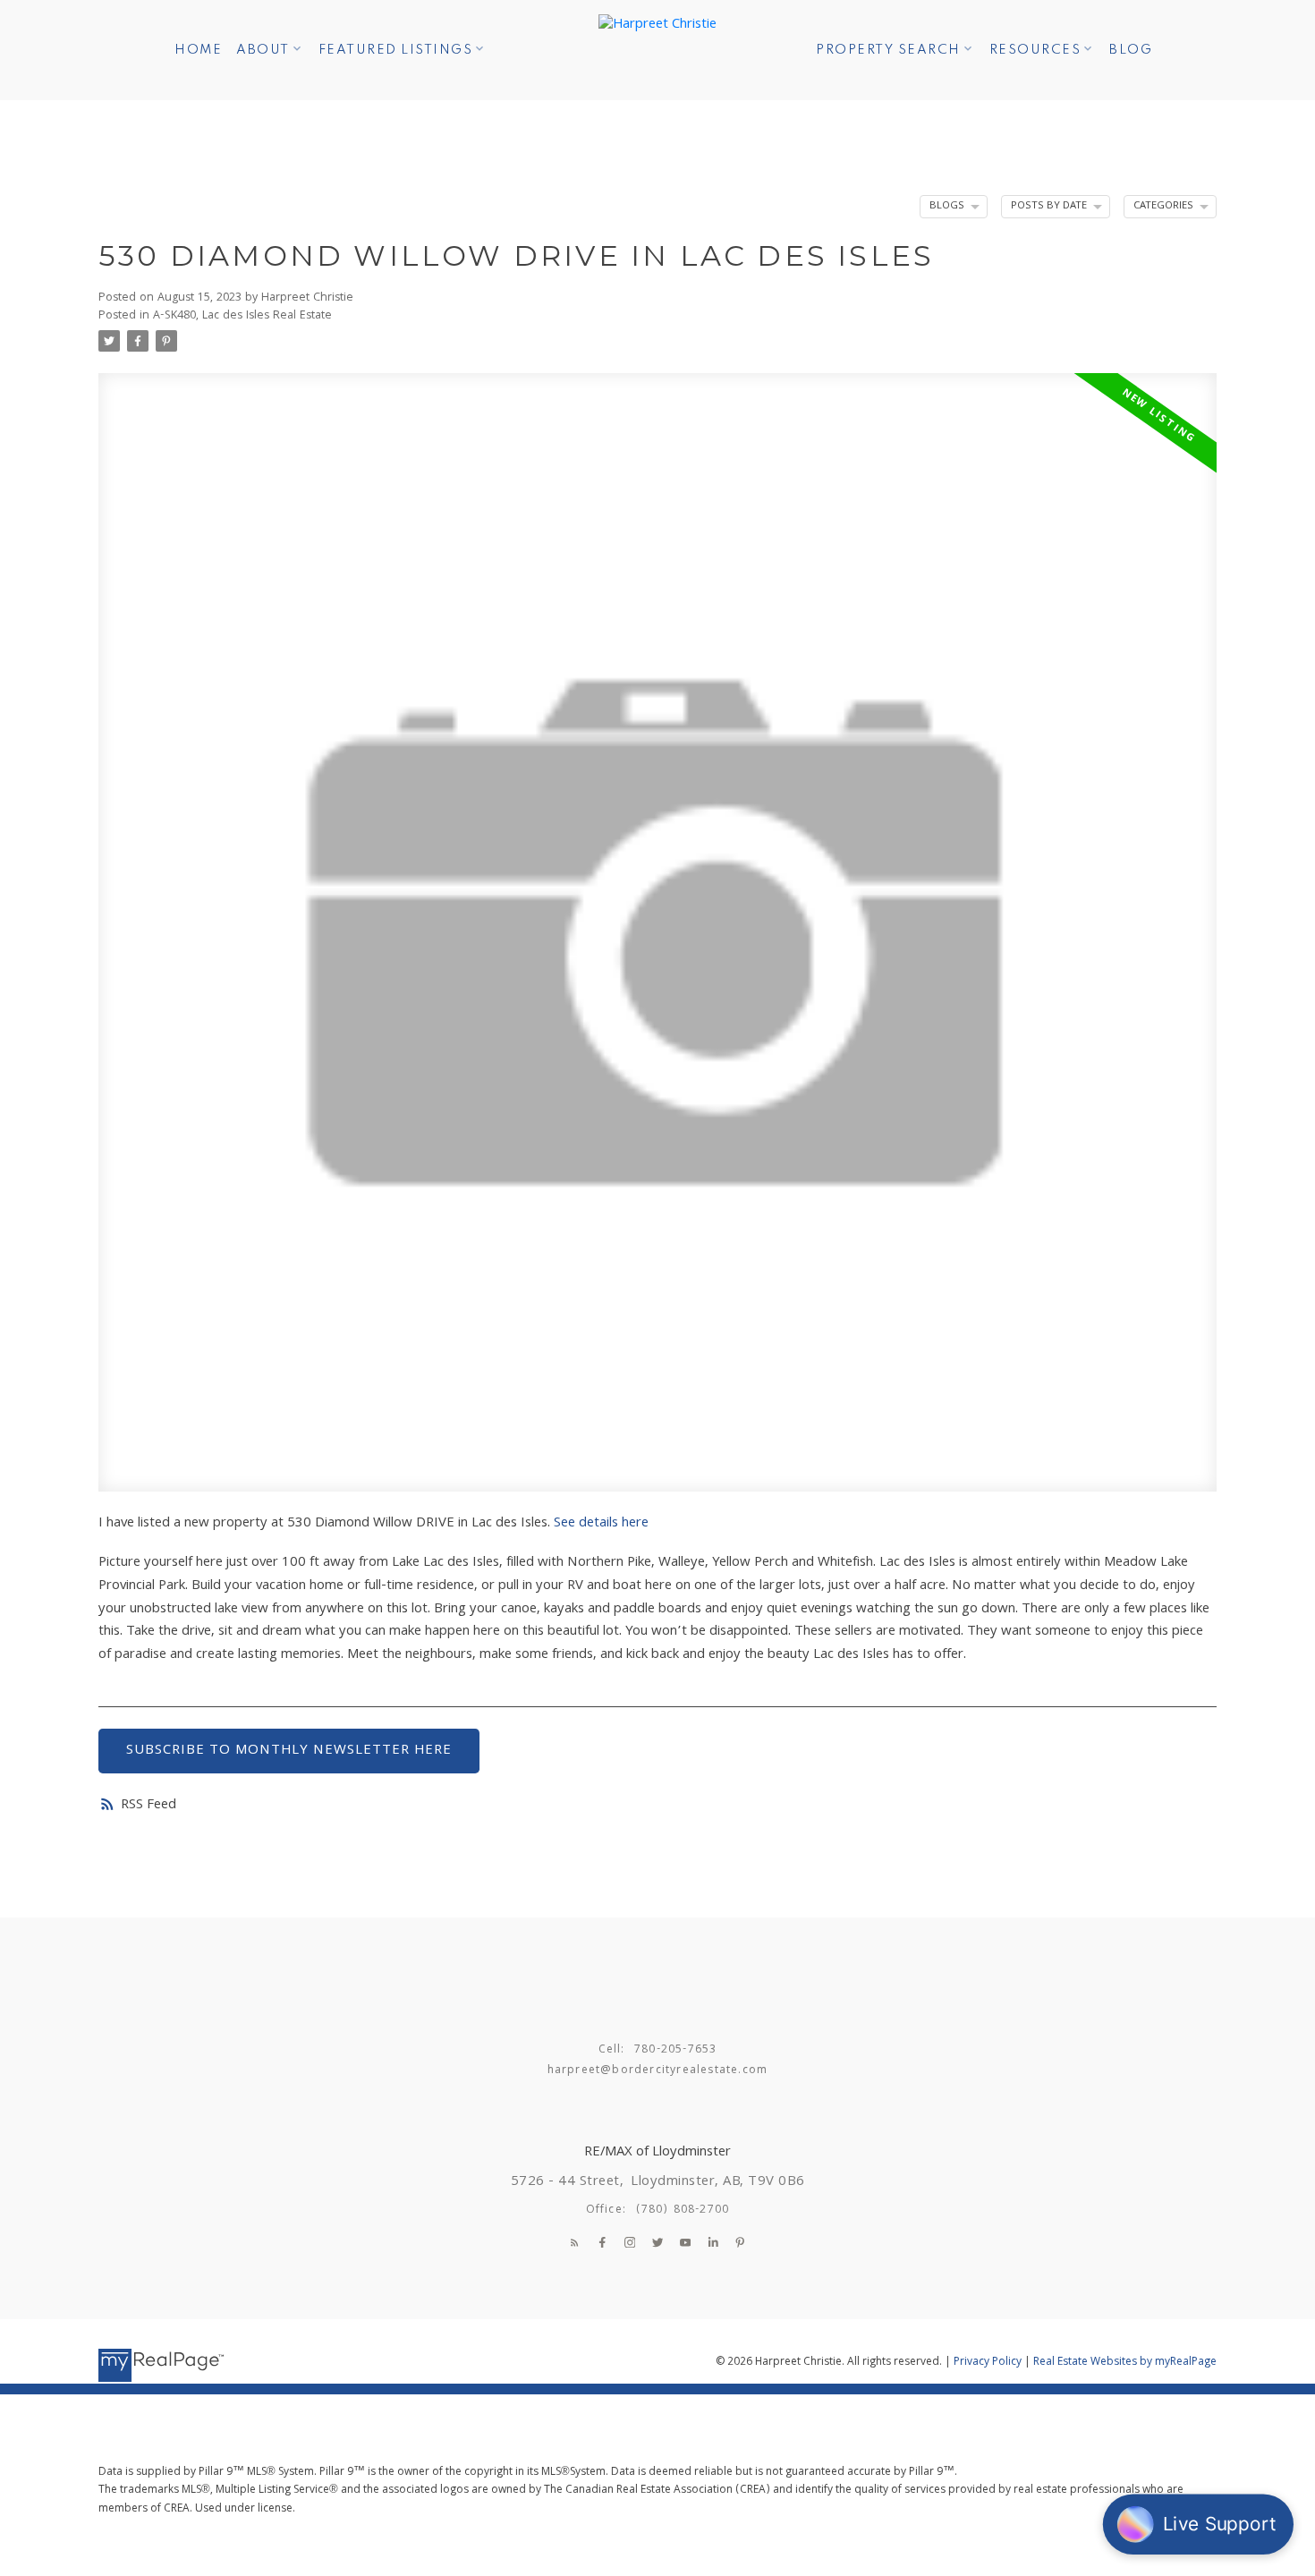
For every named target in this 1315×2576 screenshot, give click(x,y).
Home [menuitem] (198, 50)
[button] (575, 2243)
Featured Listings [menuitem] (396, 50)
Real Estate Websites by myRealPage (1125, 2363)
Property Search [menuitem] (888, 50)
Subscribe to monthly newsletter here (289, 1751)
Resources (1035, 50)
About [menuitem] (263, 50)
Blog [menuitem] (1131, 50)
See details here (601, 1524)
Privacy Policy (988, 2363)
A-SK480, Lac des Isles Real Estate (242, 316)
